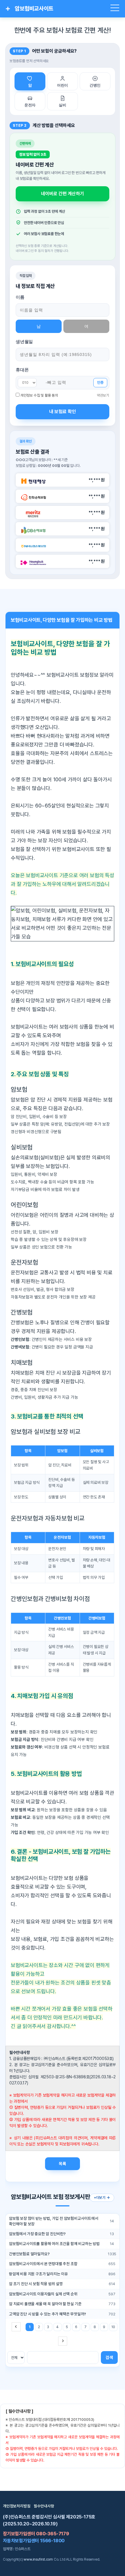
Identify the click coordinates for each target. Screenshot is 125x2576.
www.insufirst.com (38, 2559)
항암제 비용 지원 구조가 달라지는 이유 (39, 2274)
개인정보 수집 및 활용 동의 (39, 395)
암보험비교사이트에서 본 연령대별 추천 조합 (43, 2264)
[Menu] (115, 9)
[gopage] (63, 2341)
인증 (100, 383)
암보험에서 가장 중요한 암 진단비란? (37, 2234)
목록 (63, 2164)
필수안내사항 (44, 2506)
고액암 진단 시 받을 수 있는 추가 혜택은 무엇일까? (48, 2314)
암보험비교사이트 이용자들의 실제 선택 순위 (43, 2294)
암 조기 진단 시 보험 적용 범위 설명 (36, 2284)
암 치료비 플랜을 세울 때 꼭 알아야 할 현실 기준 (45, 2304)
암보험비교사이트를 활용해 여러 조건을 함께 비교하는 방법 (54, 2244)
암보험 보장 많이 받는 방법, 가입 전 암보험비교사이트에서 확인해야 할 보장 (54, 2221)
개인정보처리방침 (17, 2506)
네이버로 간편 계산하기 (63, 194)
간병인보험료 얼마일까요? (29, 2254)
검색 (109, 2357)
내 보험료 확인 (63, 412)
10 (113, 2327)
